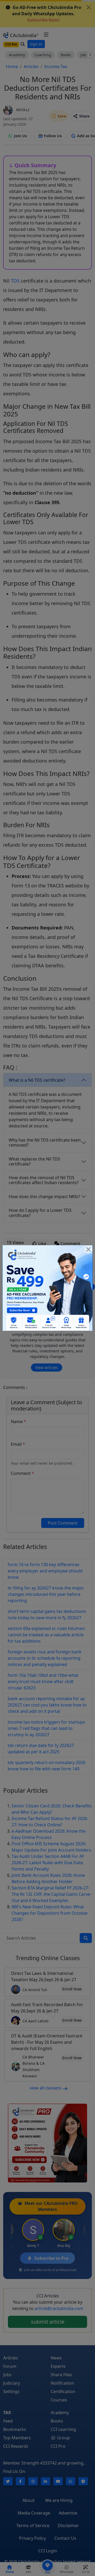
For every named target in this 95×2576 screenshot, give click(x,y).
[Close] (88, 1249)
